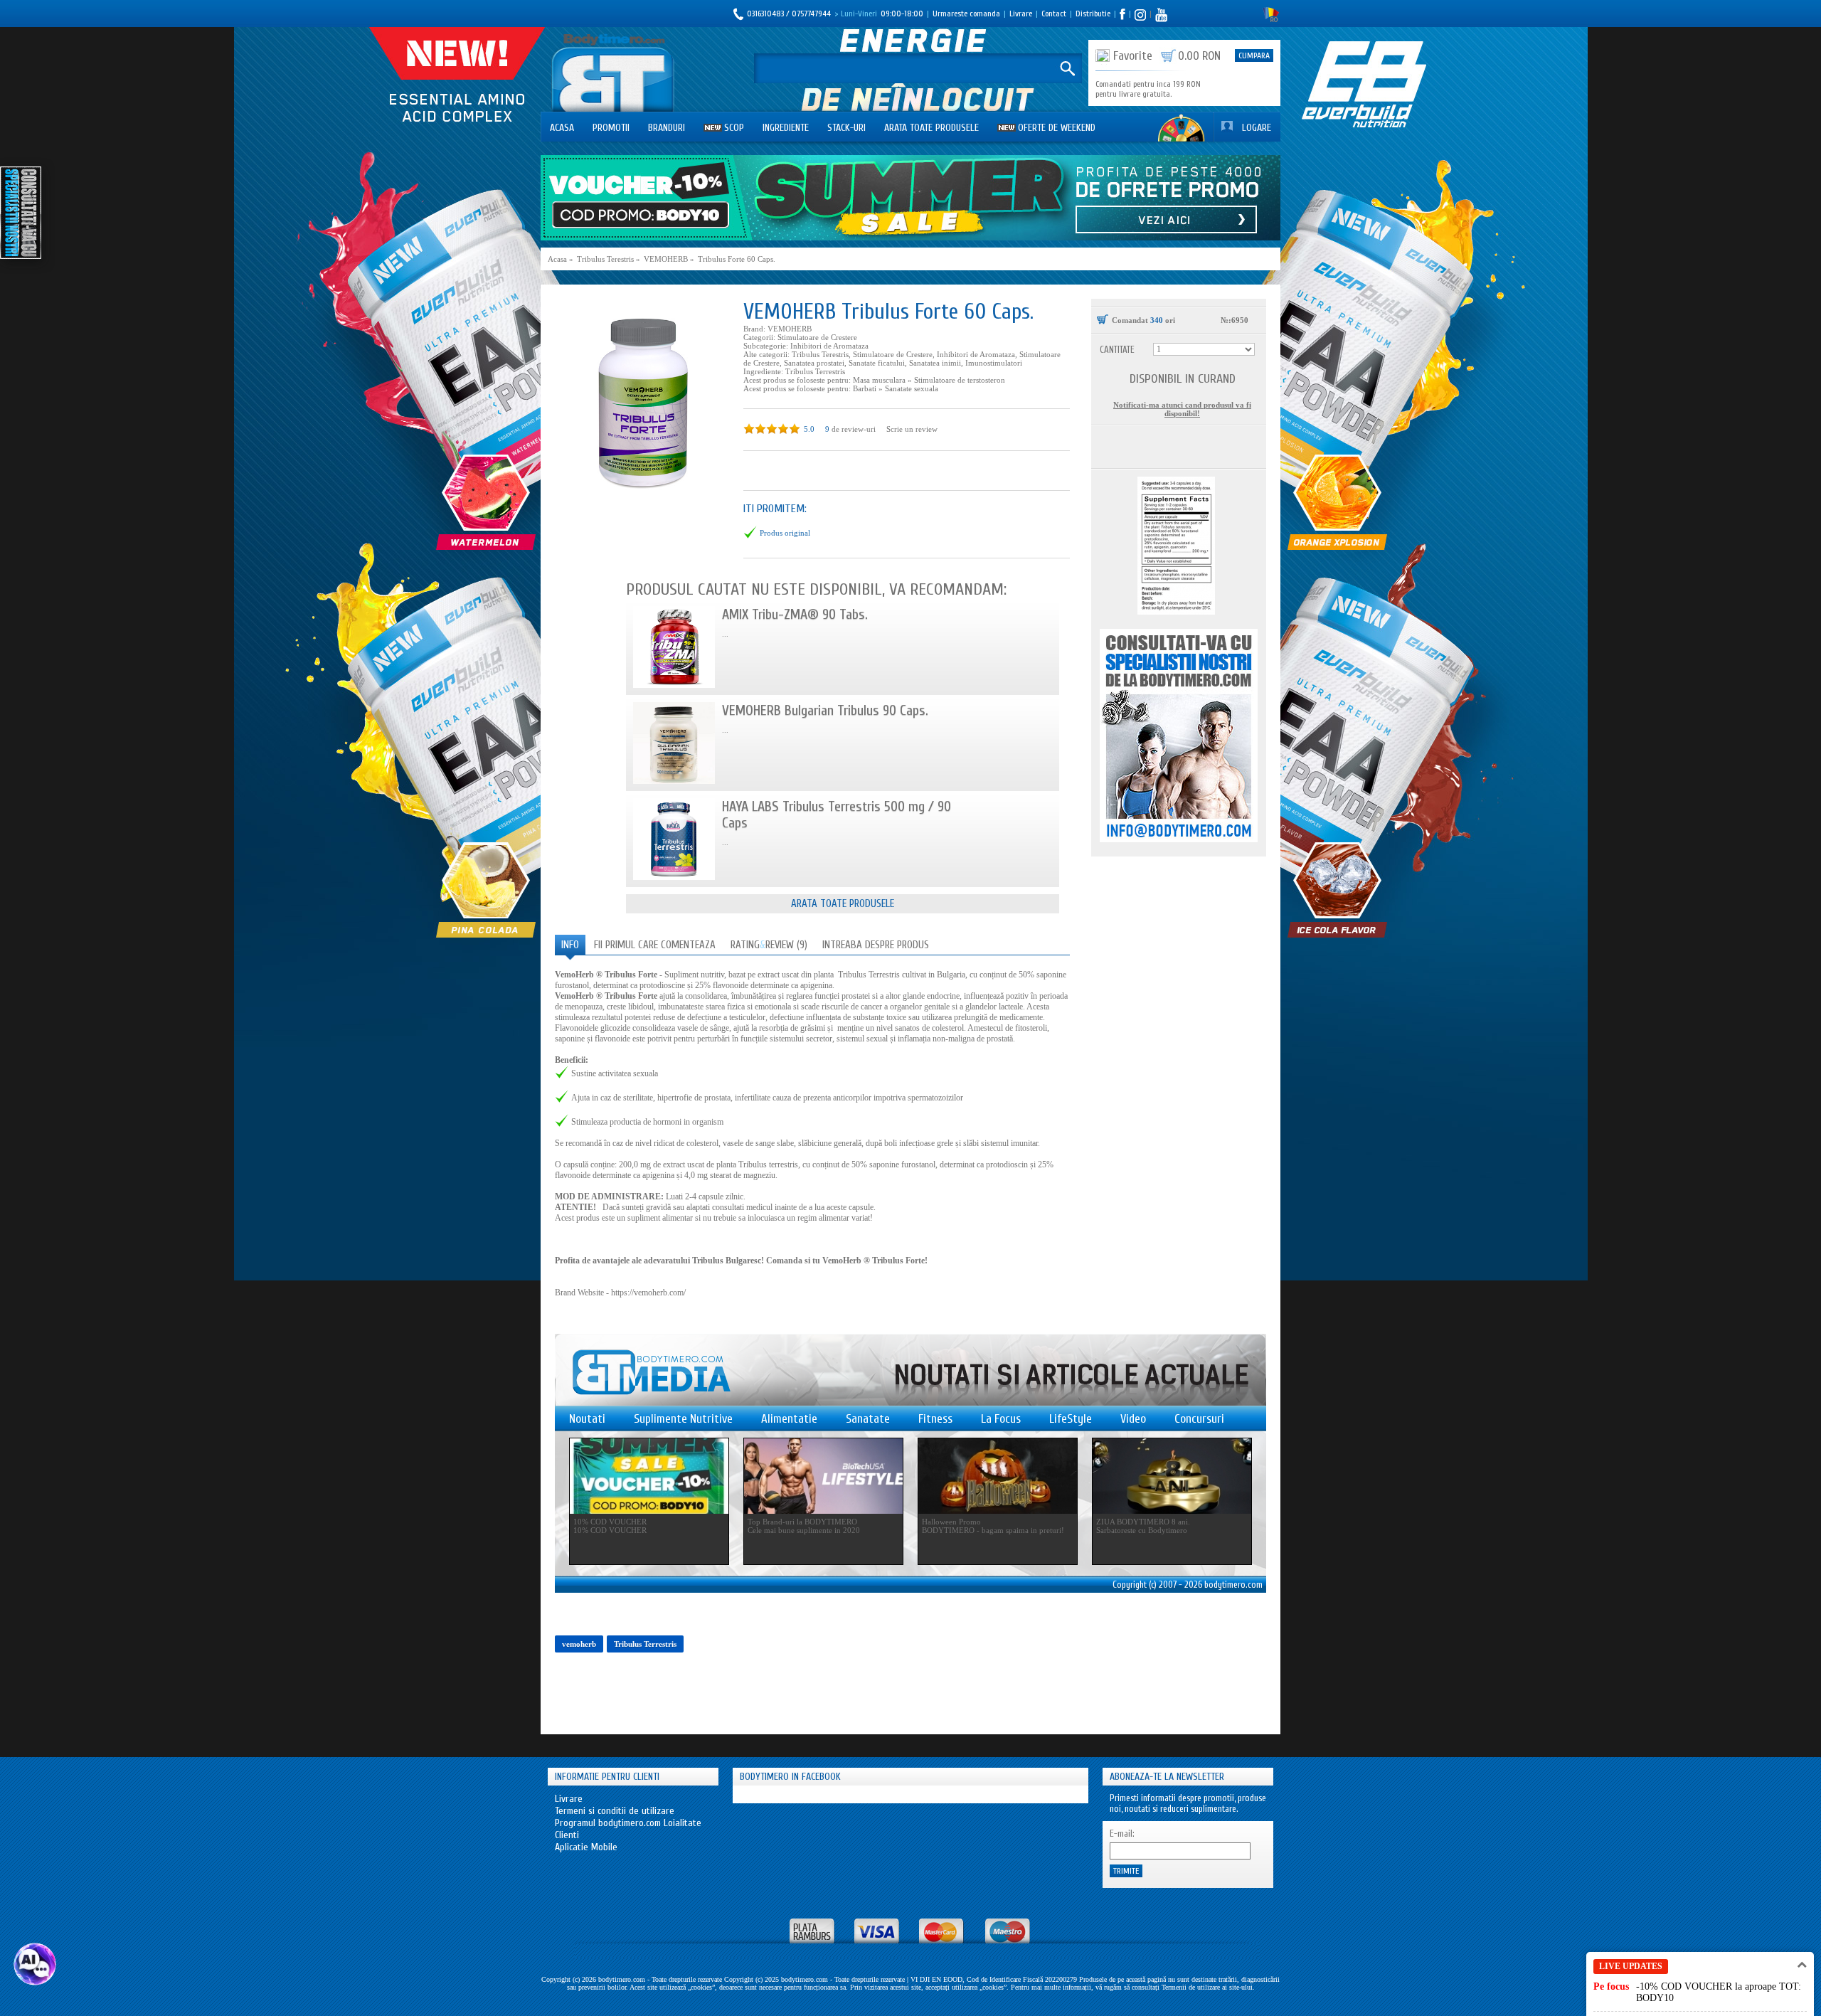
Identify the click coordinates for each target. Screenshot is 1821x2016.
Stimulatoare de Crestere (817, 337)
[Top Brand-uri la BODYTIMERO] (823, 1476)
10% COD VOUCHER (610, 1522)
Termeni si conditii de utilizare (615, 1811)
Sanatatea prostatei (814, 363)
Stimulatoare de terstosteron (960, 380)
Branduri (667, 128)
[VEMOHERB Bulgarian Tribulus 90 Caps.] (674, 743)
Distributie (1093, 14)
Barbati (865, 388)
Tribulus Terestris (820, 354)
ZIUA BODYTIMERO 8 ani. (1143, 1522)
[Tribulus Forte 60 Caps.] (642, 401)
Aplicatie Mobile (586, 1847)
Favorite (1133, 56)
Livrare (1021, 14)
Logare (1257, 128)
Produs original (785, 533)
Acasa (562, 128)
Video (1133, 1419)
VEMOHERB (790, 329)
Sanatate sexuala (912, 388)
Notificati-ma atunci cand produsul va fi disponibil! (1182, 409)
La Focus (1001, 1419)
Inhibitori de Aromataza (829, 346)
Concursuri (1199, 1419)
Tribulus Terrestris (815, 371)
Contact (1054, 14)
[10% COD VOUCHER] (649, 1476)
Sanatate (868, 1419)
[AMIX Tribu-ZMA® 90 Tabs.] (674, 647)
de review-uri (854, 429)
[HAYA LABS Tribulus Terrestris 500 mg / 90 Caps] (674, 839)
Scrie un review (912, 429)
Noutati (587, 1419)
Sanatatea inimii (935, 363)
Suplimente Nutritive (683, 1419)
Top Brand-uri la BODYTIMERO (802, 1522)
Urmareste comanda (966, 14)
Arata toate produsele (931, 128)
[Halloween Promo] (998, 1476)
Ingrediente (786, 128)
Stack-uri (846, 128)
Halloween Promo (951, 1522)
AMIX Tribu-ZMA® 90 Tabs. (795, 614)
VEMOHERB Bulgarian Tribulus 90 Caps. (825, 710)
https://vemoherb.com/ (648, 1293)
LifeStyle (1071, 1419)
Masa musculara (879, 380)
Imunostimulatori (994, 363)
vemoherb (579, 1644)
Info (570, 945)
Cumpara (1254, 55)
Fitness (935, 1419)
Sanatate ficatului (877, 363)
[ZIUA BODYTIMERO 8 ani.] (1172, 1476)
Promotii (611, 128)
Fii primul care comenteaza (655, 945)
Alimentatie (789, 1419)
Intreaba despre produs (876, 945)
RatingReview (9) (769, 945)
